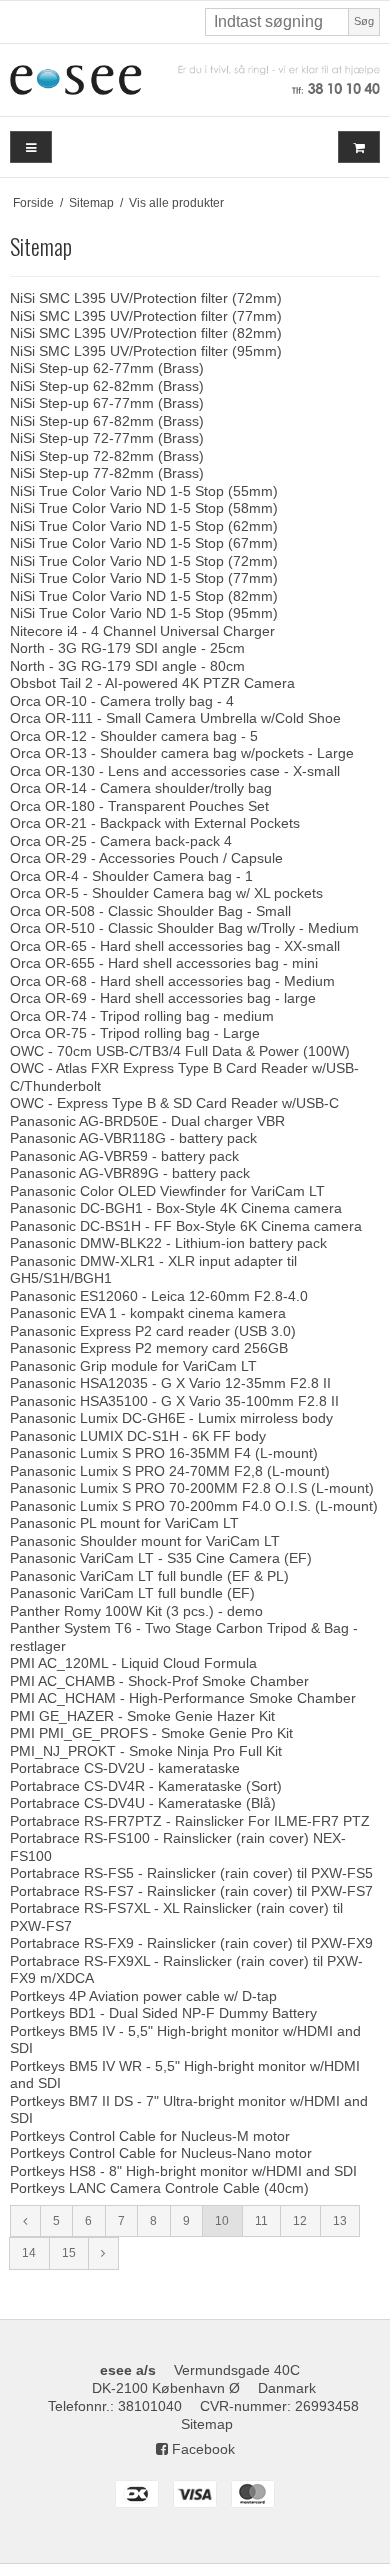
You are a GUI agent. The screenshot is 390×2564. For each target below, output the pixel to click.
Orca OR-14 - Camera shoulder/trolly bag (141, 788)
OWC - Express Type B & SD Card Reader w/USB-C (174, 1103)
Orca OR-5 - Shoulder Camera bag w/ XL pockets (166, 893)
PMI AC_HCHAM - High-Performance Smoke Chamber (183, 1698)
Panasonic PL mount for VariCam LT (124, 1523)
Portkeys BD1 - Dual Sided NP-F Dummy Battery (163, 2013)
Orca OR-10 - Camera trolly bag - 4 (122, 701)
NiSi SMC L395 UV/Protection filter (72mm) (146, 298)
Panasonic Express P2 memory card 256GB (149, 1348)
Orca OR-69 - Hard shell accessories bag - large (163, 998)
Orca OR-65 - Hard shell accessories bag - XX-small (175, 946)
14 (29, 2253)
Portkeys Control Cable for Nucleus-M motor (150, 2136)
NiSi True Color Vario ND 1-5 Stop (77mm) (144, 578)
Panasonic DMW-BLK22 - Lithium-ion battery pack (168, 1243)
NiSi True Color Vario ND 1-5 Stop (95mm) (144, 613)
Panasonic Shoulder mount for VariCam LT (145, 1541)
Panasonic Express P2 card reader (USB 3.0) (153, 1331)
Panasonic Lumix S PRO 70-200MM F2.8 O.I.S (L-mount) (192, 1488)
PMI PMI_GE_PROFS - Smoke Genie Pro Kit (151, 1733)
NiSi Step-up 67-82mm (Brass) (107, 421)
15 (69, 2253)
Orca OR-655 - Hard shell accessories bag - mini (164, 963)
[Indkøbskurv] (359, 147)
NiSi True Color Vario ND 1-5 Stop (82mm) (144, 596)
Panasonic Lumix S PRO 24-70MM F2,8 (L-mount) (170, 1471)
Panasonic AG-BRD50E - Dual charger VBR (147, 1121)
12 (300, 2221)
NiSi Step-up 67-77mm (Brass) (107, 403)
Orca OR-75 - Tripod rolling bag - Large (135, 1033)
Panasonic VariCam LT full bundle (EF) (132, 1593)
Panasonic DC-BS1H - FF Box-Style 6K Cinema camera (186, 1226)
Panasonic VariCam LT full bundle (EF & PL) (149, 1576)
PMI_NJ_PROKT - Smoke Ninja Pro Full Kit (146, 1751)
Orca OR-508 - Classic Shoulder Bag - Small (150, 911)
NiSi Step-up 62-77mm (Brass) (107, 368)
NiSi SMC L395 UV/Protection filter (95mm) (146, 351)
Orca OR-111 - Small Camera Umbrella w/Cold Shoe (175, 718)
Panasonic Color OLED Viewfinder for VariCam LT (167, 1191)
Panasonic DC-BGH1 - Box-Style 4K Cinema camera (176, 1208)
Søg (364, 21)
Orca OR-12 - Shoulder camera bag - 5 (134, 736)
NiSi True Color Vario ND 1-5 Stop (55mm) (144, 491)
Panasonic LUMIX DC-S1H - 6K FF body (138, 1436)
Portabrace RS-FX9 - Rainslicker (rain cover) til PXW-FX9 (191, 1943)
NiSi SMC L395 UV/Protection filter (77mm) (146, 316)
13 (340, 2221)
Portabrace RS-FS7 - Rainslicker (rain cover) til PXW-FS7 (191, 1891)
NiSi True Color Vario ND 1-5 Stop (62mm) (144, 526)
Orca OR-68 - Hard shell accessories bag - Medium (172, 981)
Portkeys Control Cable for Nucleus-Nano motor (161, 2153)
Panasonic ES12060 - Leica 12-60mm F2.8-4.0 (159, 1296)
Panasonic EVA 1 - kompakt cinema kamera (148, 1313)
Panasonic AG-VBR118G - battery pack (133, 1138)
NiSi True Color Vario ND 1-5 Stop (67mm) (144, 543)
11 (261, 2221)
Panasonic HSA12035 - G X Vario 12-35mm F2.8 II (170, 1383)
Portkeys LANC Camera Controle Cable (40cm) (159, 2188)
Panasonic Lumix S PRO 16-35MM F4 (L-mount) (164, 1453)
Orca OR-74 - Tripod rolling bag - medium (142, 1016)
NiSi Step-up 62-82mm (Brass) (107, 386)
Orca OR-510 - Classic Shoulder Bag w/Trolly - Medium (184, 928)
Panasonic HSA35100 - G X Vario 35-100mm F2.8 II (174, 1401)
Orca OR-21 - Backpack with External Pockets (155, 823)
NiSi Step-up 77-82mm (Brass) (107, 473)
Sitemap (207, 2424)
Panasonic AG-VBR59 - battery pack (124, 1156)
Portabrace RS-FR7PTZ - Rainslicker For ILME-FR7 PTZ (190, 1821)
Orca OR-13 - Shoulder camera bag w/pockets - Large (182, 753)
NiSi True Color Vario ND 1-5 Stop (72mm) (144, 561)
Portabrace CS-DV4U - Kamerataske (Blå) (143, 1803)
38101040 (150, 2406)
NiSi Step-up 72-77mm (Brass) (107, 438)
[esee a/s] (195, 80)
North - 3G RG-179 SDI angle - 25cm (127, 648)
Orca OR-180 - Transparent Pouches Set (139, 806)
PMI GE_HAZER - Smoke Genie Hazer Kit (142, 1716)
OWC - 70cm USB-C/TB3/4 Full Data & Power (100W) (180, 1051)
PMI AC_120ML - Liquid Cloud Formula (133, 1663)
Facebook (201, 2449)
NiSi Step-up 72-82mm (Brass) (107, 456)
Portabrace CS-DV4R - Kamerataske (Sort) (146, 1786)
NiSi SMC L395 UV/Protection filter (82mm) (146, 333)
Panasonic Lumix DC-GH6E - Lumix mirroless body (171, 1418)
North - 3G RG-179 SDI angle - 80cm (127, 666)
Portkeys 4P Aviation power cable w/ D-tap (143, 1996)
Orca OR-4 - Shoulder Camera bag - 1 (131, 876)
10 (222, 2221)
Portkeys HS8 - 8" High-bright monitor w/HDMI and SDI (183, 2171)
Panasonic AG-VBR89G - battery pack (130, 1173)
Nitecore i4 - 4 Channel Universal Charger (142, 631)
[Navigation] (31, 147)
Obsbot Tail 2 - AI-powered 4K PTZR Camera (152, 683)
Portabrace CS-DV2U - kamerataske (125, 1768)
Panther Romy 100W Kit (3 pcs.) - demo (136, 1611)
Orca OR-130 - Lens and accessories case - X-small (175, 771)
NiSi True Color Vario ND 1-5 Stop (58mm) (144, 508)
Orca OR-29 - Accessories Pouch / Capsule (146, 858)
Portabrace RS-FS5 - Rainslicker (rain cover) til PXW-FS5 (191, 1873)
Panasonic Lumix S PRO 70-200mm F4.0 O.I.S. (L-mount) (194, 1506)
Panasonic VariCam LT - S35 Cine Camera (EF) (161, 1558)
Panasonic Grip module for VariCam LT (133, 1366)
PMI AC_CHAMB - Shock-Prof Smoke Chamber (159, 1681)
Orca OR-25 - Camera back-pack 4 (121, 841)
